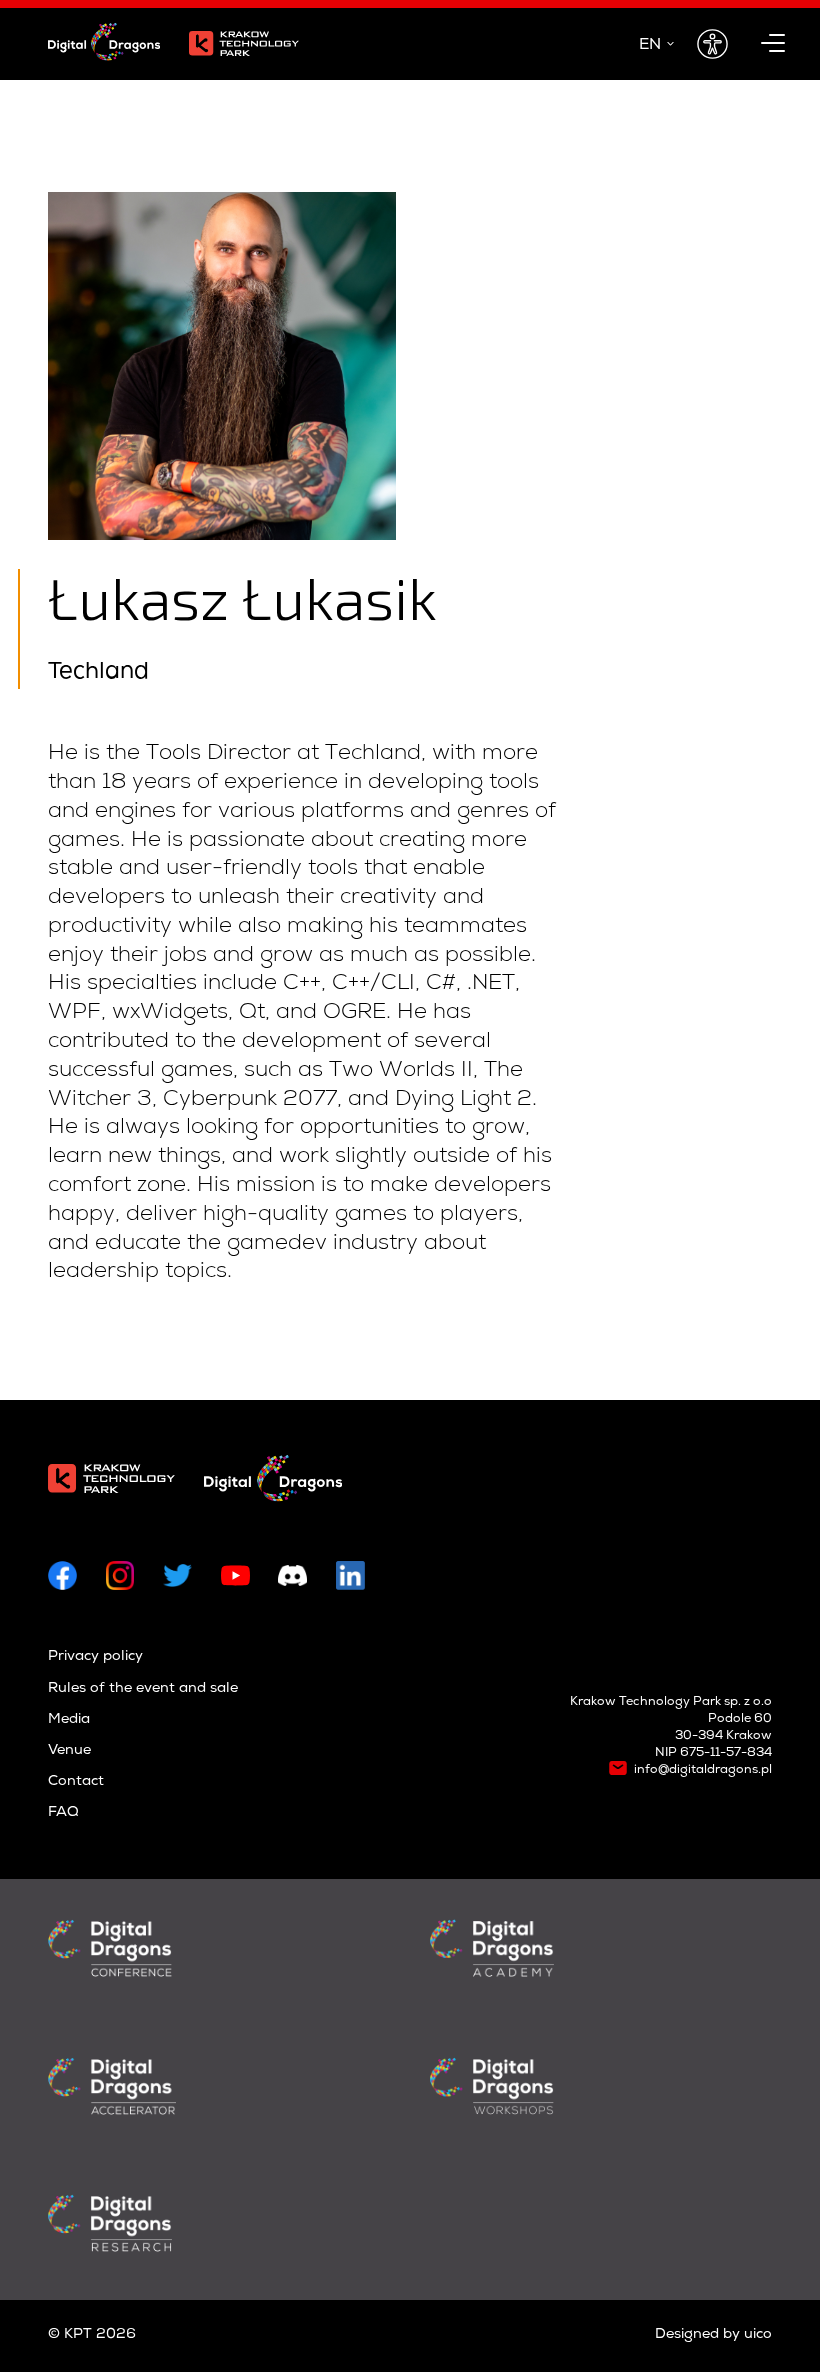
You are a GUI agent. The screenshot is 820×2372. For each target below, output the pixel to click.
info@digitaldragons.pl (703, 1770)
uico (758, 2335)
